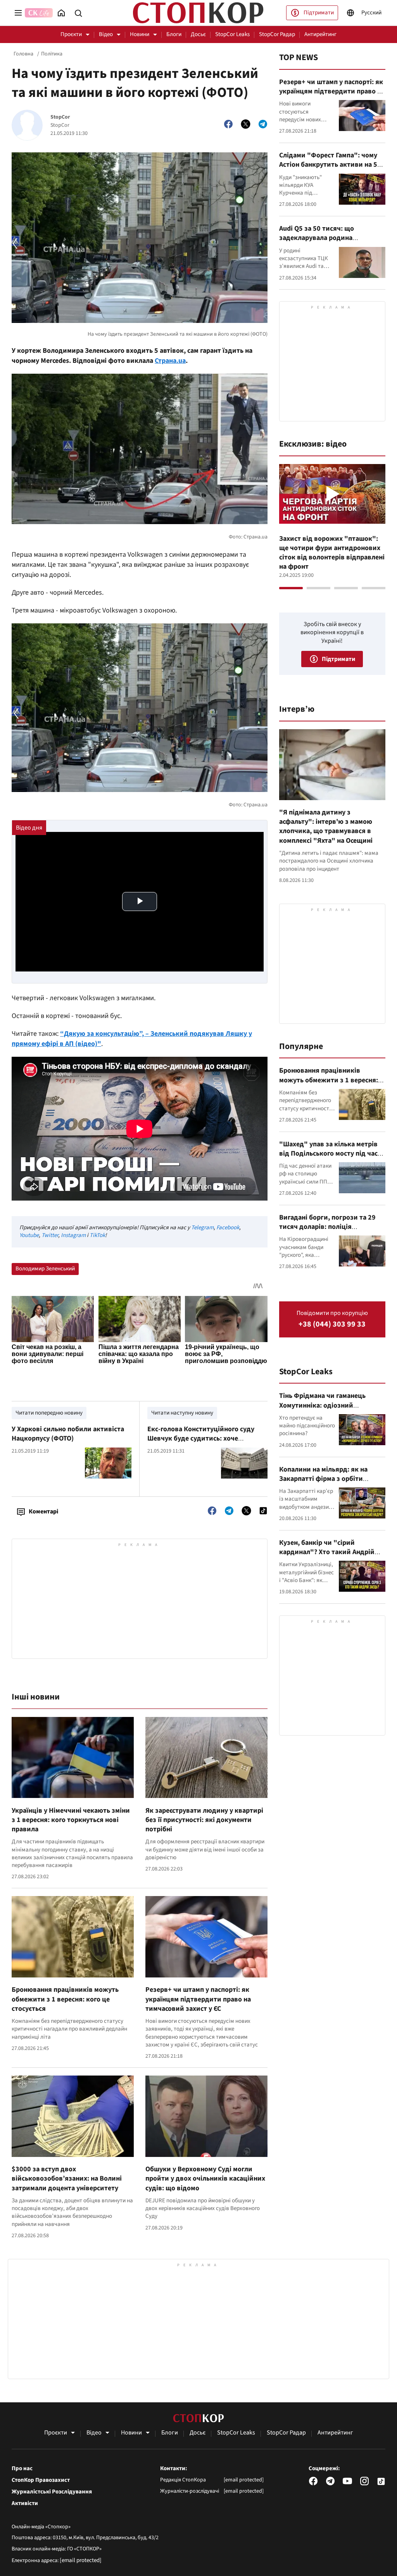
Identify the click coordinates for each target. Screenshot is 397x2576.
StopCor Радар (277, 34)
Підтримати (319, 13)
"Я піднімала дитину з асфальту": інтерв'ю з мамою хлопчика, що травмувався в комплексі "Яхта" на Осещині (326, 826)
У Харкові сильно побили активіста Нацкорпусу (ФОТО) (68, 1434)
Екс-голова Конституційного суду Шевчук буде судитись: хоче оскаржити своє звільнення (201, 1439)
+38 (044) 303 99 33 (332, 1324)
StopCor (60, 117)
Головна (23, 54)
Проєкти (71, 34)
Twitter (50, 1235)
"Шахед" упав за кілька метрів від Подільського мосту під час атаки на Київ (328, 1154)
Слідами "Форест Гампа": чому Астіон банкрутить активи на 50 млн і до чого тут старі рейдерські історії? (330, 169)
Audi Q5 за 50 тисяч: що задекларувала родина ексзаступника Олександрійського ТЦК (317, 243)
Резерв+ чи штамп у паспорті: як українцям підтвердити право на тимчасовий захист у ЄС (198, 1999)
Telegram (202, 1228)
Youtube (29, 1235)
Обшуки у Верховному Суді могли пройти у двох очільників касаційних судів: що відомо (205, 2179)
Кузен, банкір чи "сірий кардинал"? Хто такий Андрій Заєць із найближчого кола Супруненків (327, 1557)
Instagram (73, 1235)
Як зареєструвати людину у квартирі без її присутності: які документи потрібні (204, 1820)
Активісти (25, 2504)
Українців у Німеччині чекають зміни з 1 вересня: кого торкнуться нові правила (71, 1820)
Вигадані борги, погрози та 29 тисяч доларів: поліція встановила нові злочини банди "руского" (331, 1232)
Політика (52, 54)
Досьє (198, 34)
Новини (140, 34)
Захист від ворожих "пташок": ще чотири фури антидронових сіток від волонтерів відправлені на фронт (332, 553)
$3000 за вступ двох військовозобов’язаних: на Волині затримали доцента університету (67, 2179)
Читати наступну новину (182, 1413)
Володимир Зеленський (45, 1269)
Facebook (228, 1228)
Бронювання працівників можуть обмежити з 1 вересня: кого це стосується (65, 1999)
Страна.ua (170, 361)
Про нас (22, 2469)
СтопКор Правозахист (41, 2480)
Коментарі (43, 1511)
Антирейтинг (320, 34)
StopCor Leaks (232, 34)
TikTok (97, 1235)
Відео (106, 34)
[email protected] (81, 2560)
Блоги (174, 34)
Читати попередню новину (49, 1413)
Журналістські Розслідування (52, 2492)
